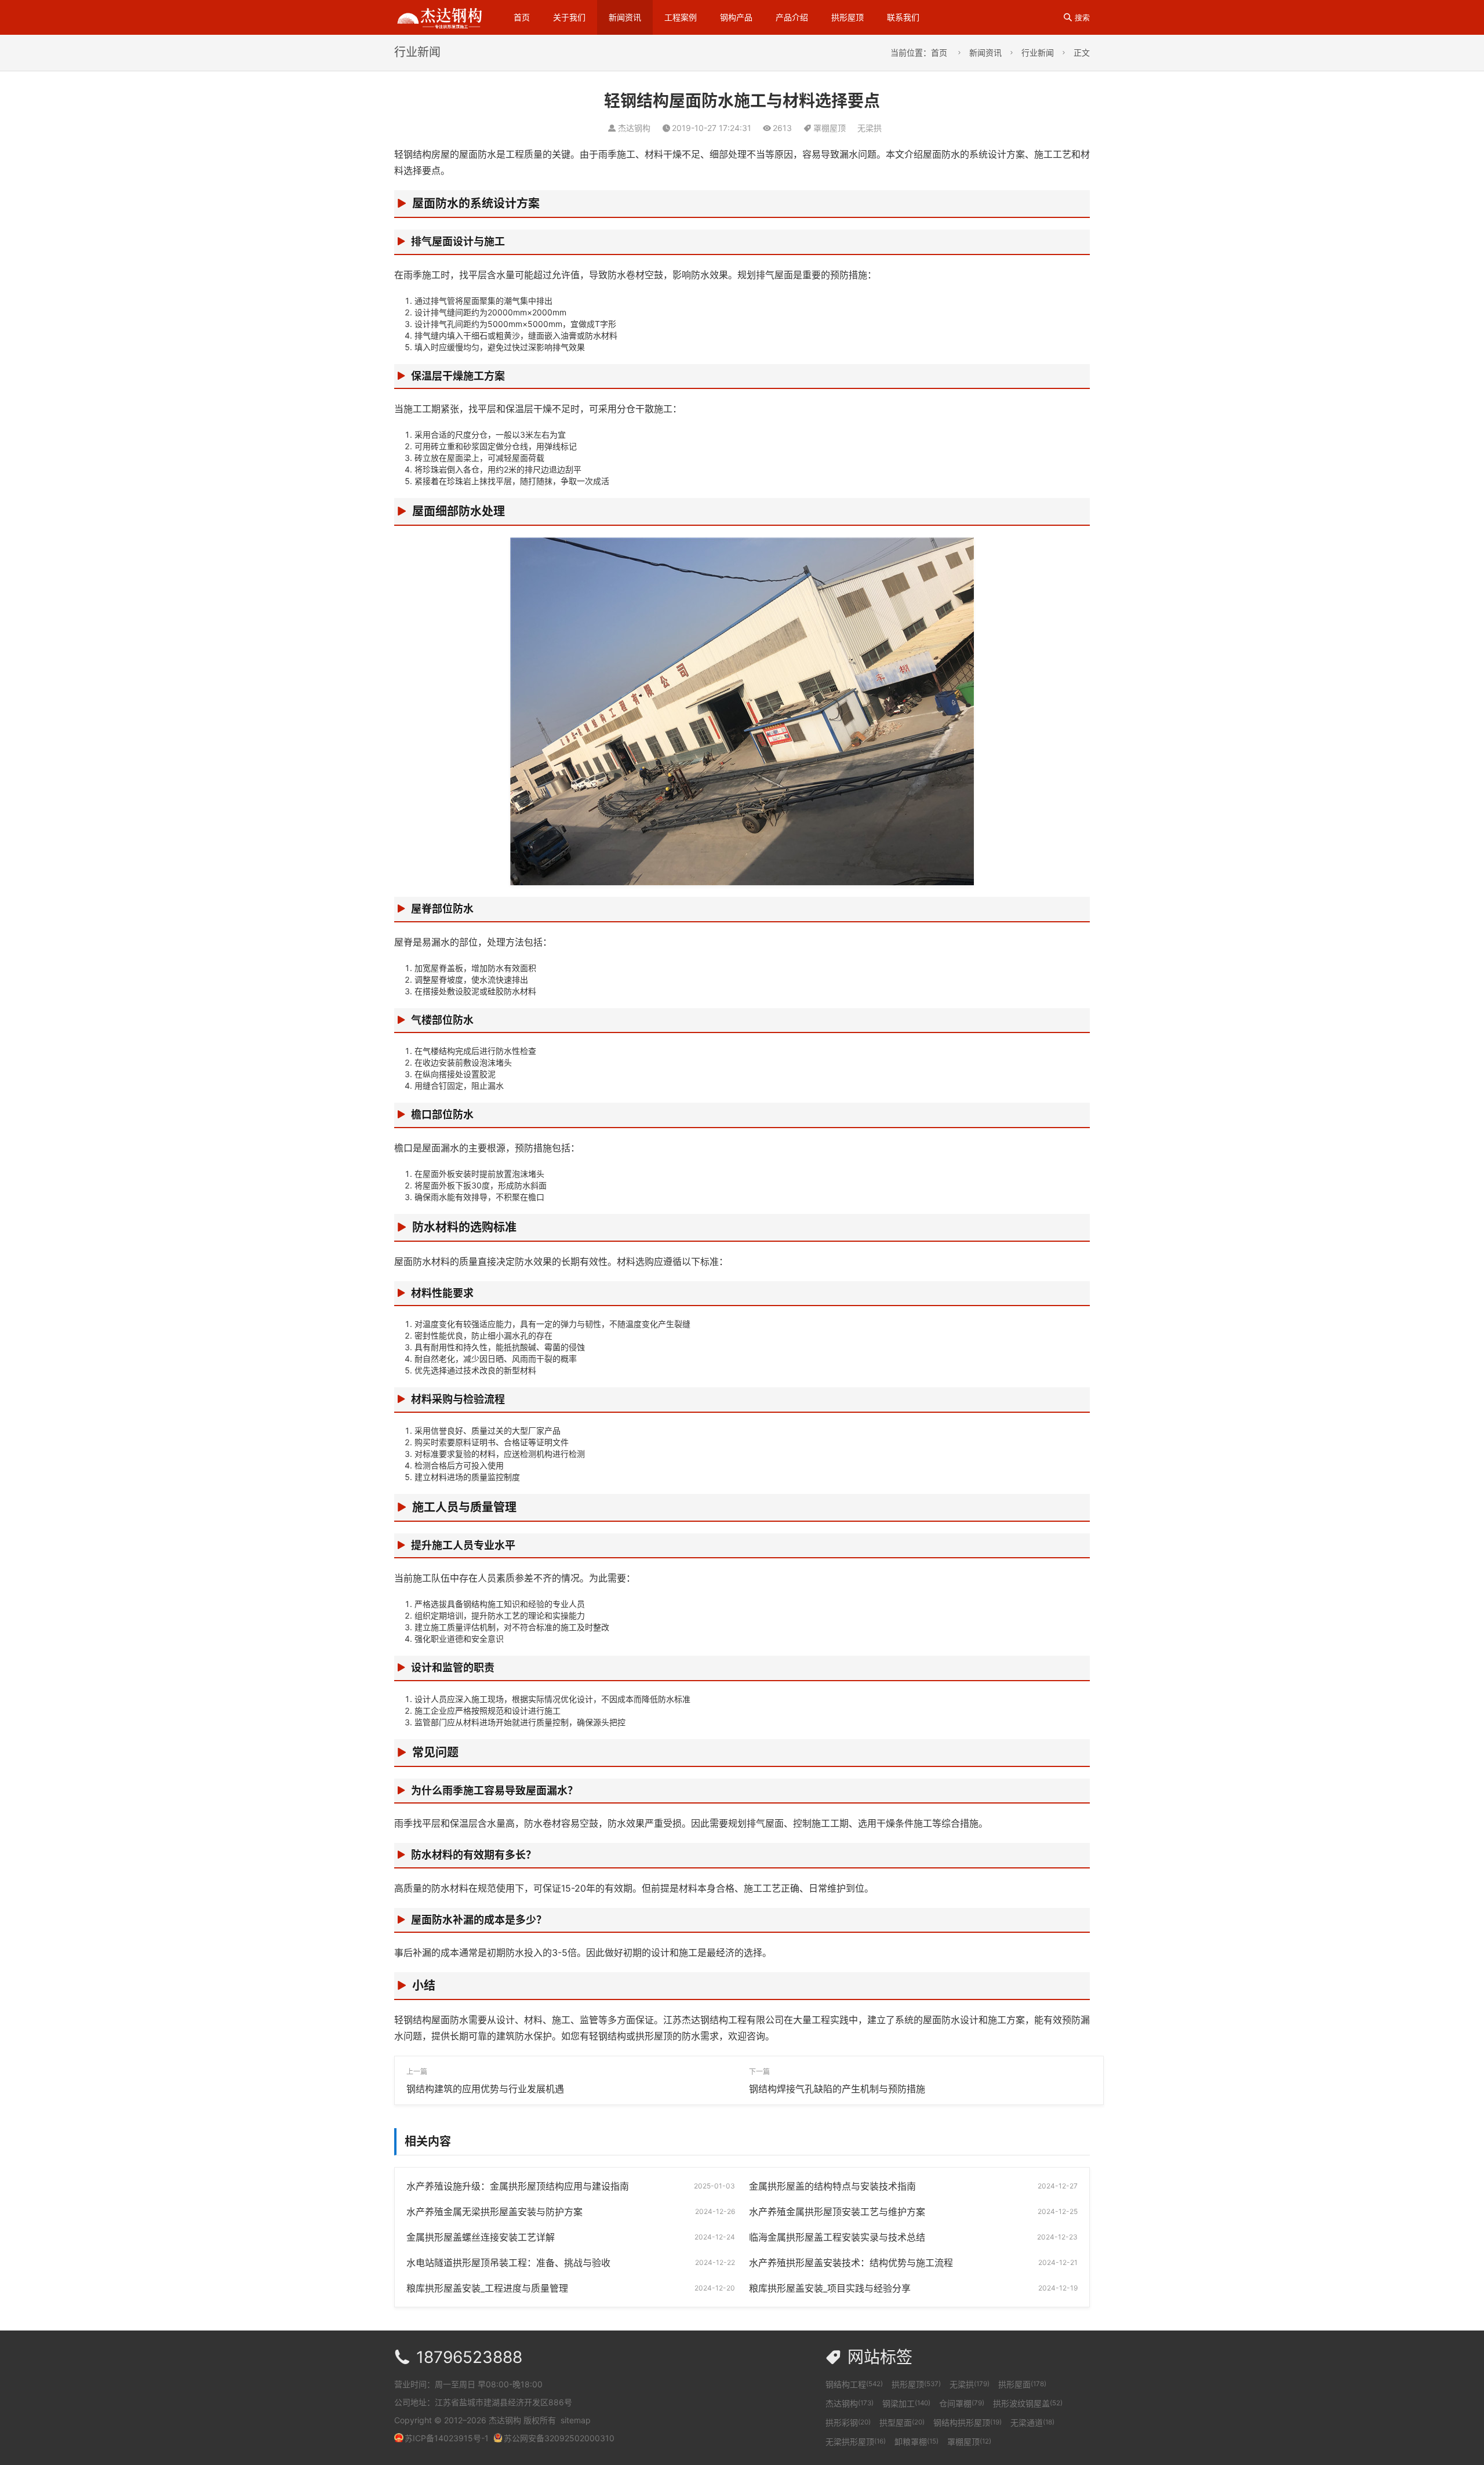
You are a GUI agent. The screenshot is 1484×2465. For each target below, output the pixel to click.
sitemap (576, 2420)
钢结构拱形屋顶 (967, 2422)
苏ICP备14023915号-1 (447, 2438)
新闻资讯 (625, 17)
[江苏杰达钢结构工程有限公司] (439, 17)
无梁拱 (870, 128)
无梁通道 (1032, 2422)
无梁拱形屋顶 (856, 2442)
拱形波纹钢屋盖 (1028, 2403)
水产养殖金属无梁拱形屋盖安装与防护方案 (494, 2212)
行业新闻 (1038, 52)
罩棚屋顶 (830, 128)
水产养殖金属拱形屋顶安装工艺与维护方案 (837, 2212)
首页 (522, 17)
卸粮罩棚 (916, 2442)
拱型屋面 (902, 2422)
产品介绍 (792, 17)
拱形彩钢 (848, 2422)
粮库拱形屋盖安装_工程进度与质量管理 (487, 2288)
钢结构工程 (854, 2384)
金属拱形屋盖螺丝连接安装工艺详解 (481, 2237)
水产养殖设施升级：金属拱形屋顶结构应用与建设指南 (518, 2186)
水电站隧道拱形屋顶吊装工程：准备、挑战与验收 (508, 2263)
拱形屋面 (1022, 2384)
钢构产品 (736, 17)
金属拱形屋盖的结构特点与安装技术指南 (832, 2186)
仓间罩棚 (962, 2403)
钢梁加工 (906, 2403)
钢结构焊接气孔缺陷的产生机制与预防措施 (837, 2089)
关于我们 (569, 17)
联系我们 (903, 17)
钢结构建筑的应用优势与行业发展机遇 (485, 2089)
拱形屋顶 (848, 17)
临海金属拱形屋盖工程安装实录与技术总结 (837, 2237)
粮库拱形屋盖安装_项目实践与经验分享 (830, 2288)
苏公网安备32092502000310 (559, 2438)
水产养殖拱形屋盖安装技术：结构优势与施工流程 (851, 2263)
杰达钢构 (850, 2403)
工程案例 (681, 17)
